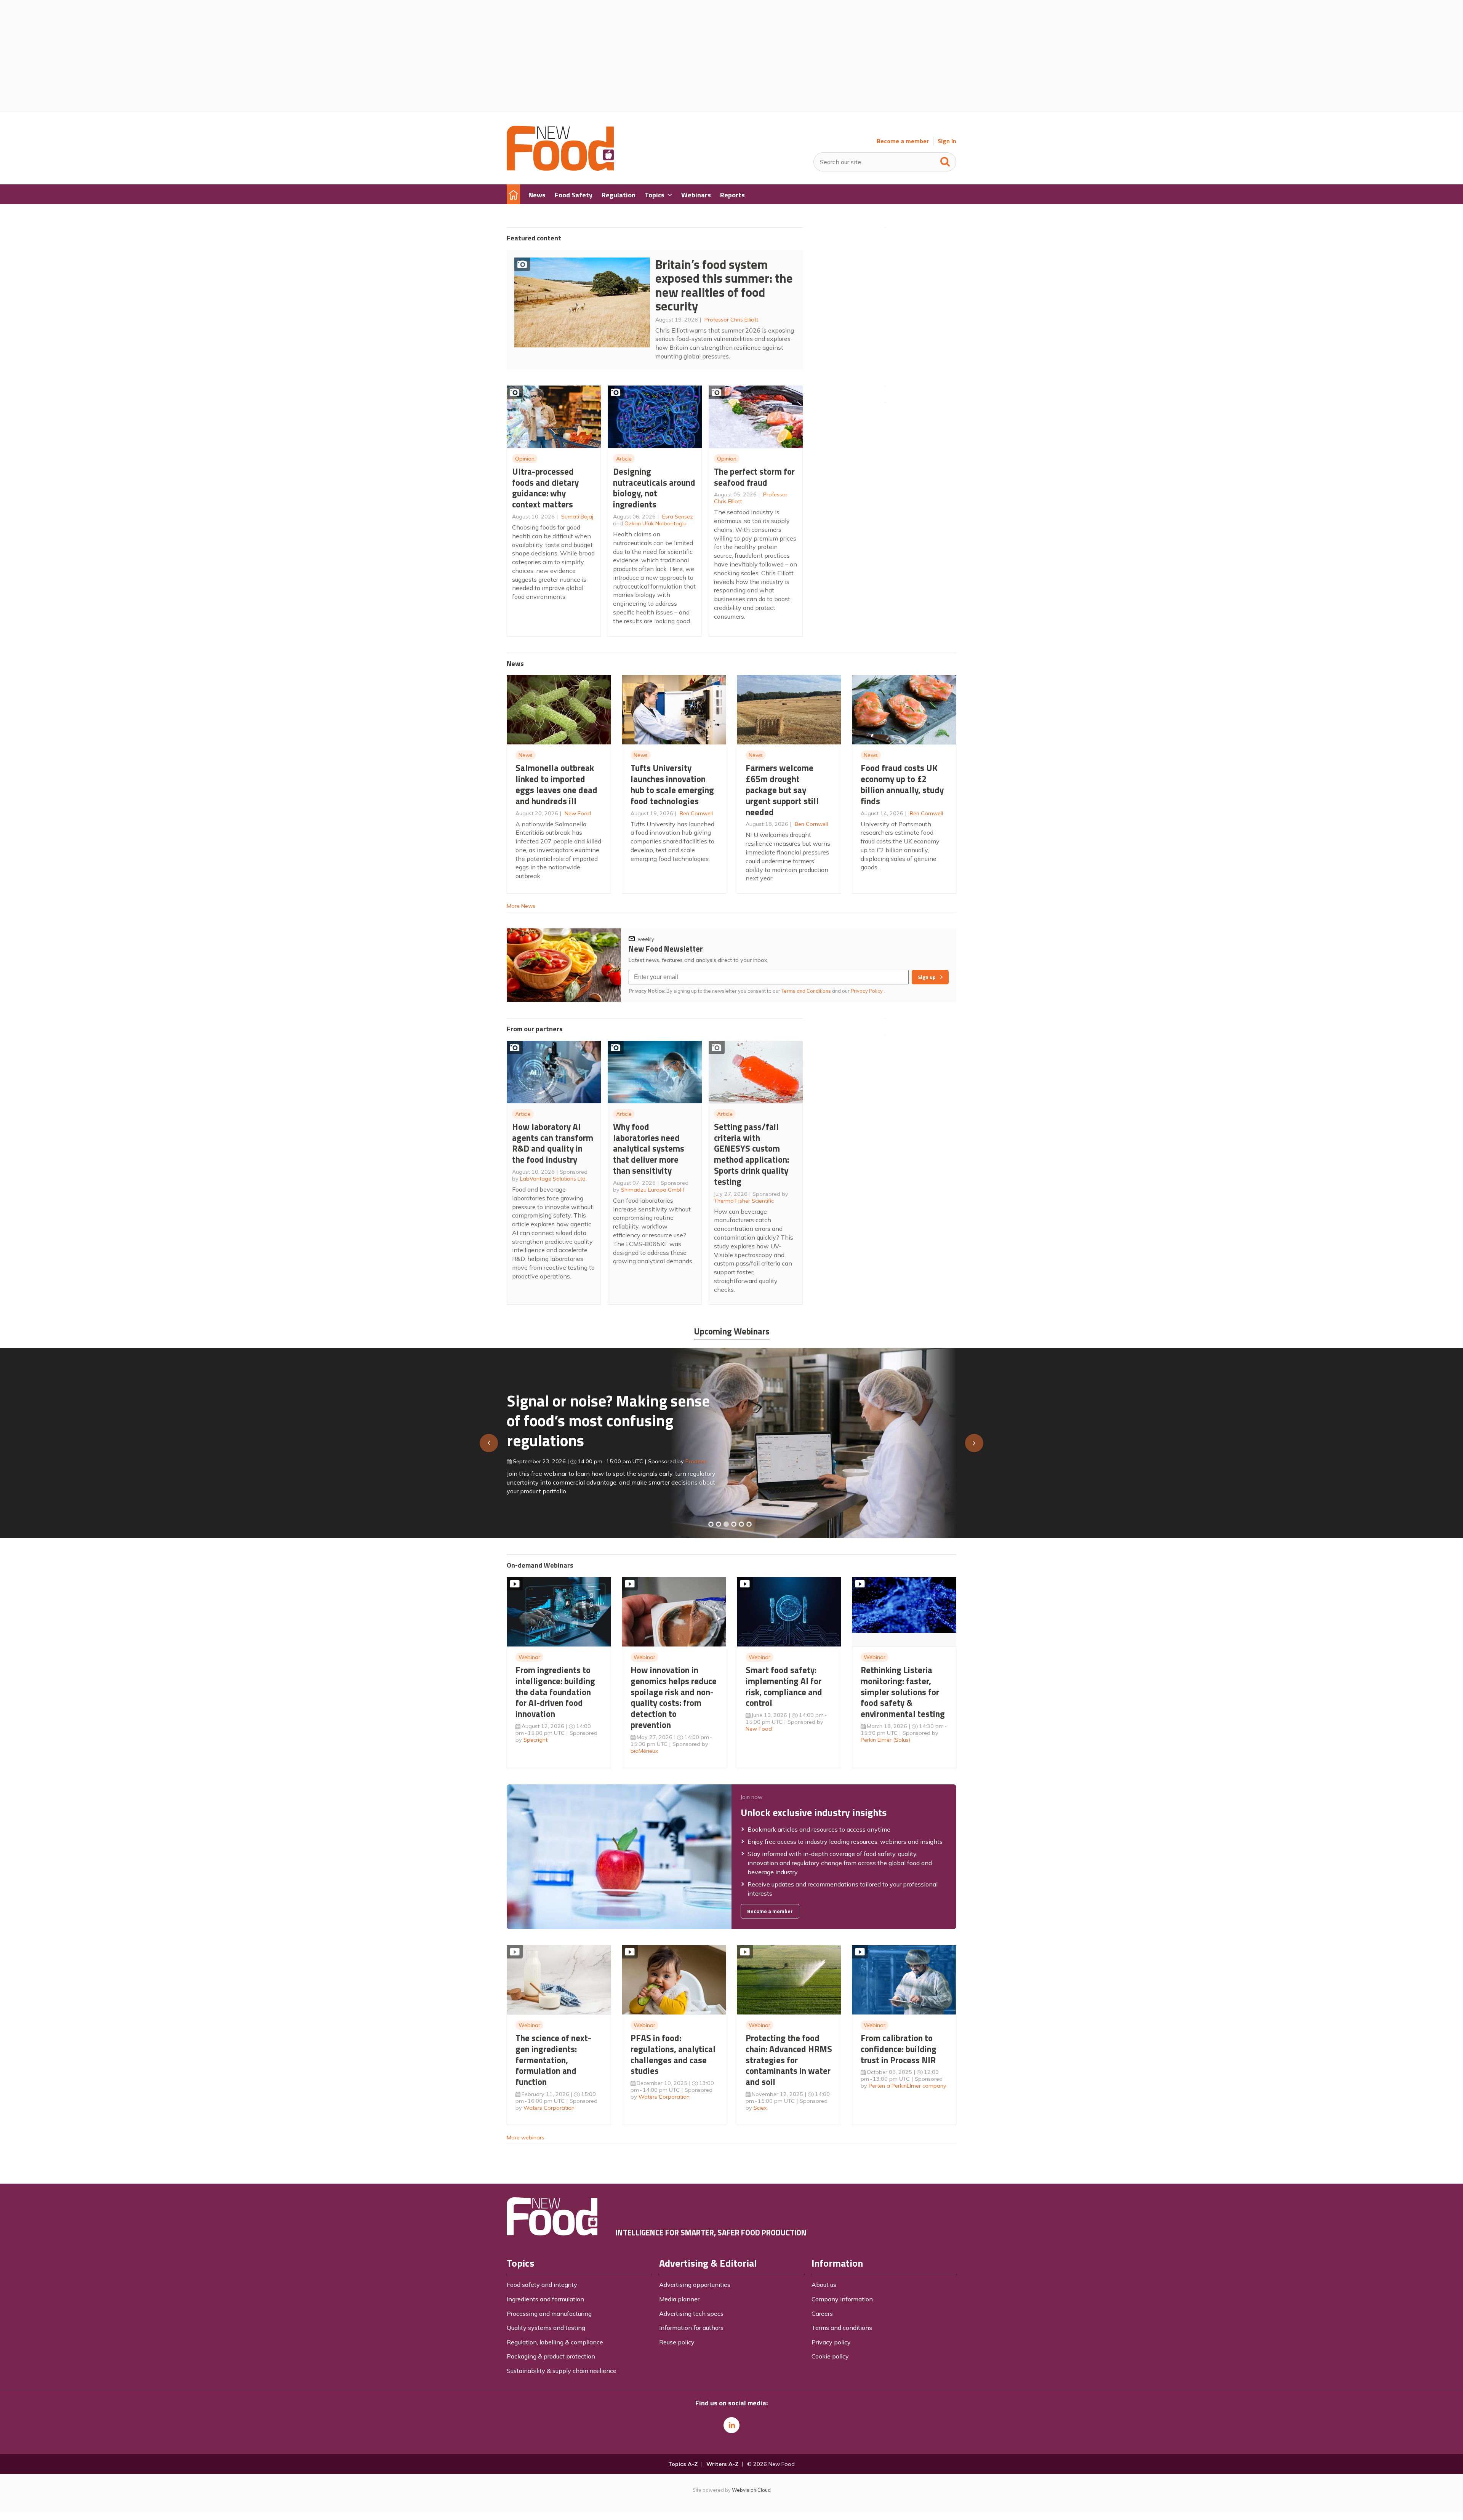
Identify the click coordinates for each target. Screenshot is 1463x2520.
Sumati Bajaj (577, 517)
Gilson (685, 1458)
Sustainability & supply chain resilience (562, 2371)
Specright (535, 1740)
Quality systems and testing (546, 2328)
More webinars (526, 2138)
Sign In (947, 141)
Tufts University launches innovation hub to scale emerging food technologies (672, 784)
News (526, 755)
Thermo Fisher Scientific (744, 1201)
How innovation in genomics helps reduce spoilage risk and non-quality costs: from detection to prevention (674, 1697)
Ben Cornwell (696, 813)
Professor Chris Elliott (731, 320)
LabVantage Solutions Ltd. (553, 1179)
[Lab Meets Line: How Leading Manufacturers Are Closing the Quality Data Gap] (719, 1524)
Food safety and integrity (542, 2285)
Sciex (760, 2108)
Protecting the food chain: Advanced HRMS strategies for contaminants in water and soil (789, 2060)
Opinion (525, 459)
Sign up (927, 977)
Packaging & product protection (551, 2356)
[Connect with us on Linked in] (731, 2425)
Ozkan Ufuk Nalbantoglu (655, 523)
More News (521, 906)
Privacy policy (831, 2342)
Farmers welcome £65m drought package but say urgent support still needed (782, 790)
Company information (842, 2299)
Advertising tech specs (691, 2314)
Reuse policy (677, 2342)
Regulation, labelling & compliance (555, 2342)
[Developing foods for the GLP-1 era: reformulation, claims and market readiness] (749, 1524)
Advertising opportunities (695, 2285)
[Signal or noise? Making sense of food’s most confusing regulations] (726, 1524)
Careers (822, 2314)
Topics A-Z (683, 2464)
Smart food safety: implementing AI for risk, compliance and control (784, 1686)
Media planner (679, 2299)
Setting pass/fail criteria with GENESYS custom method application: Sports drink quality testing (752, 1154)
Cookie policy (830, 2356)
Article (624, 459)
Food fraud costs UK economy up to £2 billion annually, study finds (902, 784)
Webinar (529, 1657)
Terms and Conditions (806, 991)
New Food (578, 813)
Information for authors (691, 2328)
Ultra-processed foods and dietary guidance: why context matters (545, 488)
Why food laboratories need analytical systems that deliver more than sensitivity (649, 1149)
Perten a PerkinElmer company (908, 2086)
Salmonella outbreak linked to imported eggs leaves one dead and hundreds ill (556, 784)
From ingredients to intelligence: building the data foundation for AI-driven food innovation (555, 1692)
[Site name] (560, 168)
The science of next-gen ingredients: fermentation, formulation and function (553, 2060)
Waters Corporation (549, 2108)
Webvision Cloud (751, 2490)
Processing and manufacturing (549, 2314)
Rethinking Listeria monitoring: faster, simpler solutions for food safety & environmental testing (903, 1692)
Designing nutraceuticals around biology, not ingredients (654, 488)
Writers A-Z (722, 2464)
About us (824, 2285)
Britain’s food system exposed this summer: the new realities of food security (724, 285)
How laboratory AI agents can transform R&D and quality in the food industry (553, 1143)
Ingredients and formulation (545, 2299)
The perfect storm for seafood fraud (754, 477)
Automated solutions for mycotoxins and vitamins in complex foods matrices (599, 1417)
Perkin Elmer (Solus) (885, 1740)
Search (945, 160)
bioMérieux (644, 1751)
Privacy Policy (867, 991)
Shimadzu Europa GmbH (652, 1190)
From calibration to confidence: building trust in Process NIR (899, 2049)
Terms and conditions (842, 2328)
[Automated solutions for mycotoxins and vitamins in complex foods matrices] (734, 1524)
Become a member (903, 141)
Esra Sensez (678, 517)
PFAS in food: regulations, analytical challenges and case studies (673, 2054)
